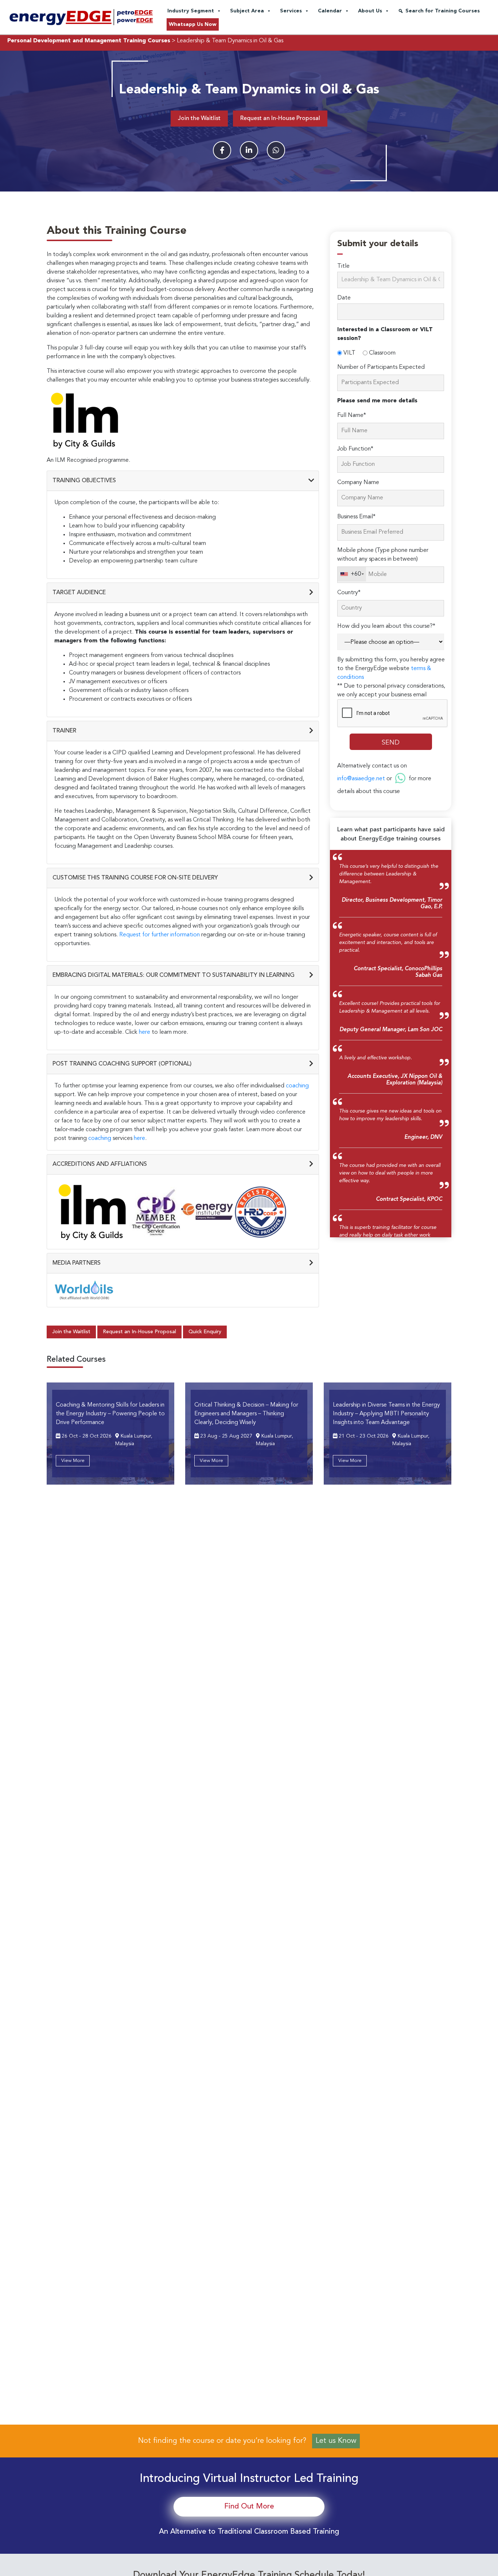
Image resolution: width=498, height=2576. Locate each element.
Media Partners (77, 1263)
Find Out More (249, 2507)
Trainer (64, 731)
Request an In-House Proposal (280, 119)
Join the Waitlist (199, 119)
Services (291, 11)
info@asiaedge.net (361, 779)
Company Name (358, 483)
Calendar (330, 11)
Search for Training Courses (443, 11)
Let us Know (336, 2441)
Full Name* (352, 415)
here (145, 1032)
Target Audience (79, 593)
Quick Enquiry (205, 1332)
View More (73, 1461)
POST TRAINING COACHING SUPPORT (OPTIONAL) (122, 1064)
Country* (349, 593)
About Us (370, 11)
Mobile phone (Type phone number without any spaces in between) (383, 555)
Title (343, 266)
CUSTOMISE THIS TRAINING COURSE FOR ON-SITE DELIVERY (135, 878)
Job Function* (355, 449)
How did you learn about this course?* (386, 626)
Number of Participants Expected (381, 367)
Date (344, 298)
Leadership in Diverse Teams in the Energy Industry (386, 1414)
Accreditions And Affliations (100, 1164)
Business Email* (356, 517)
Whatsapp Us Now (193, 24)
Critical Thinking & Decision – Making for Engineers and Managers (246, 1414)
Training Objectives (84, 481)
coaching (297, 1086)
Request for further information (159, 935)
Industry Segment (191, 11)
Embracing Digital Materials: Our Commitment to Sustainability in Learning (174, 975)
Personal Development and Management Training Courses (89, 41)
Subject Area (247, 11)
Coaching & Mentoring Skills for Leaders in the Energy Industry (110, 1414)
